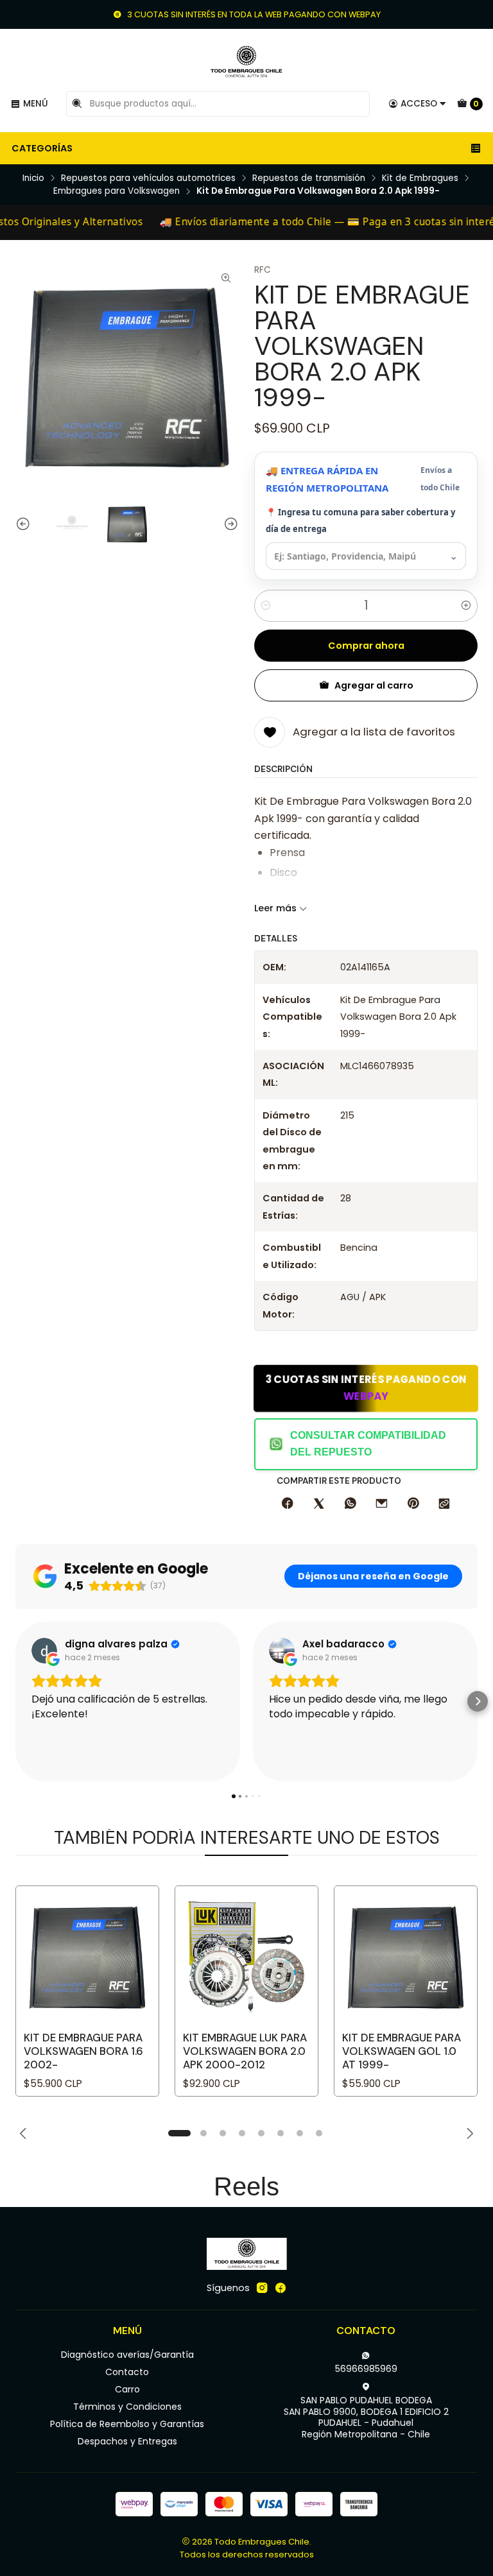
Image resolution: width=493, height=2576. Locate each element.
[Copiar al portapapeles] (444, 1504)
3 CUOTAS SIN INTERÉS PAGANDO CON (366, 1388)
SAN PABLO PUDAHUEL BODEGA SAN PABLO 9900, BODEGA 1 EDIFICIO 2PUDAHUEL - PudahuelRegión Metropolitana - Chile (366, 2417)
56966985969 (366, 2369)
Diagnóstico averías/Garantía (127, 2355)
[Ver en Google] (44, 1651)
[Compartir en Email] (382, 1504)
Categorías (42, 148)
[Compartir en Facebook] (288, 1504)
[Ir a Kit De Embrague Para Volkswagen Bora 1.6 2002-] (87, 1957)
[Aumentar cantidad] (466, 606)
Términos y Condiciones (127, 2407)
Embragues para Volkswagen (117, 191)
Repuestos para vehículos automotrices (148, 178)
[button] (15, 1701)
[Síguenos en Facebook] (281, 2288)
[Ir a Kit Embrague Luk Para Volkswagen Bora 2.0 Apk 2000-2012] (246, 1957)
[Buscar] (77, 104)
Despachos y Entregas (127, 2441)
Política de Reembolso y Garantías (127, 2424)
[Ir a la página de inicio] (246, 62)
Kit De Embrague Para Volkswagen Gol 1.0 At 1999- (402, 2051)
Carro (127, 2389)
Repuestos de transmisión (309, 178)
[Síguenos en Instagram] (262, 2288)
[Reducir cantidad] (266, 606)
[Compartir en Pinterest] (413, 1504)
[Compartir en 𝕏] (319, 1504)
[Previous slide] (25, 524)
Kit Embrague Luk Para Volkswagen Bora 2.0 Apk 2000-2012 (245, 2051)
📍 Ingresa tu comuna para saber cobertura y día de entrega (360, 520)
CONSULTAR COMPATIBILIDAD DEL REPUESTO (368, 1444)
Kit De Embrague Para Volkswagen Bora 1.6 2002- (83, 2051)
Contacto (127, 2372)
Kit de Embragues (420, 178)
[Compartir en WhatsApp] (350, 1504)
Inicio (33, 178)
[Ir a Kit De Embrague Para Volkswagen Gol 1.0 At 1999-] (406, 1957)
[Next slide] (229, 524)
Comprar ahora (366, 646)
